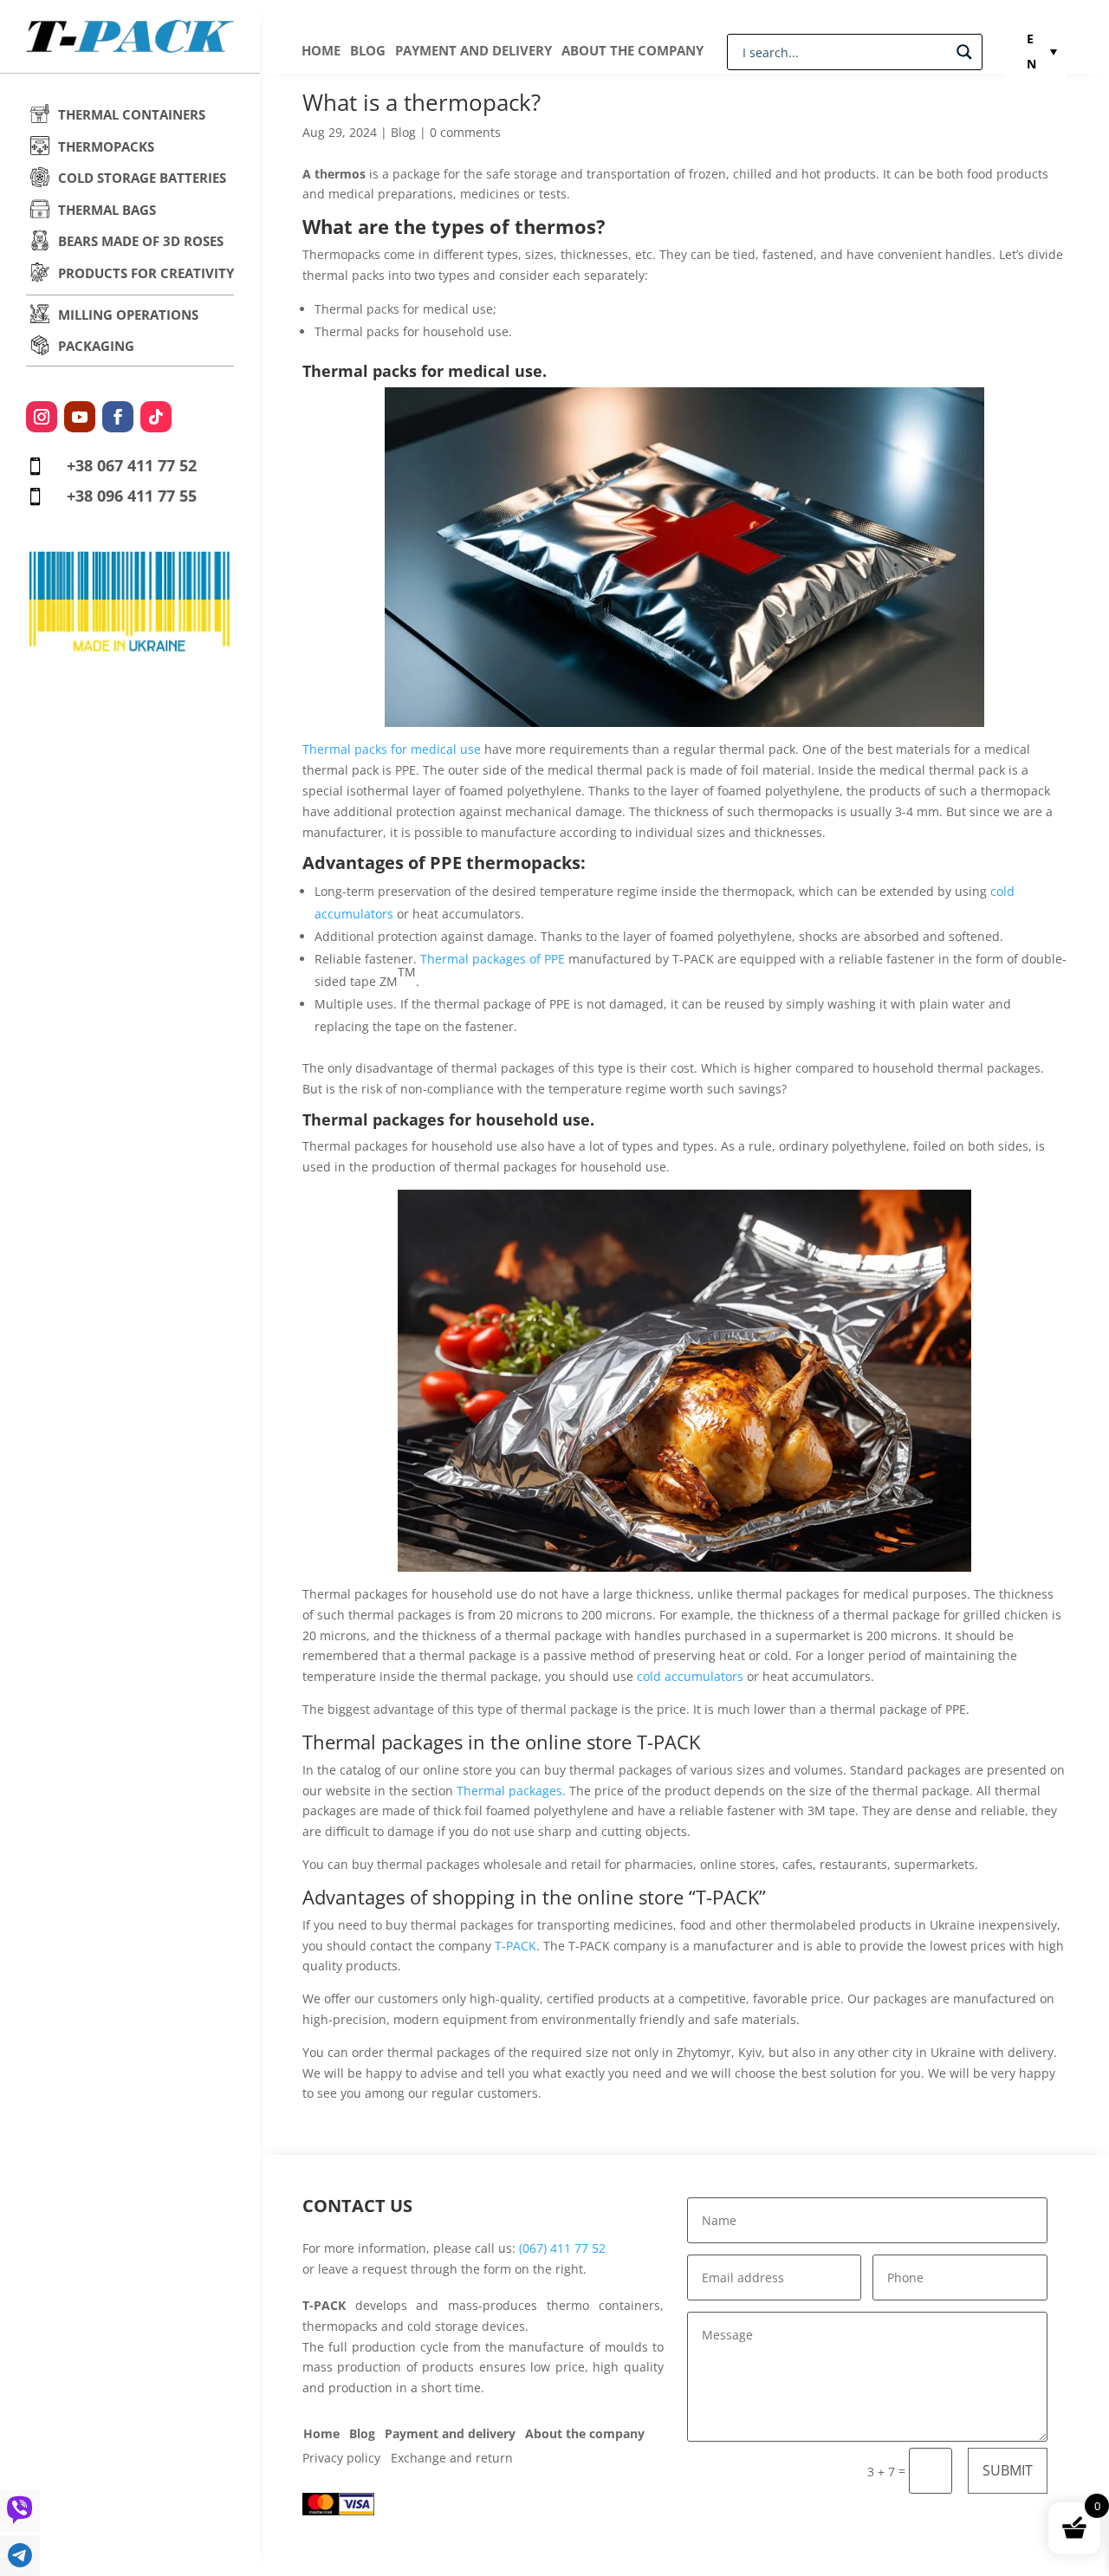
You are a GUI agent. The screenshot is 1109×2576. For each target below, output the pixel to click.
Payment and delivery (473, 52)
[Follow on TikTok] (156, 417)
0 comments (465, 132)
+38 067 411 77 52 (132, 465)
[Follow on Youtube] (80, 417)
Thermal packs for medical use (392, 749)
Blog (368, 52)
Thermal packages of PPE (493, 959)
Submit (1008, 2470)
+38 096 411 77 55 (132, 496)
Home (321, 52)
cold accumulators (690, 1676)
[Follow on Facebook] (118, 417)
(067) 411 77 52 (562, 2248)
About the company (632, 52)
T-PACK (516, 1946)
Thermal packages (509, 1791)
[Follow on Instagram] (42, 417)
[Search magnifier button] (964, 52)
